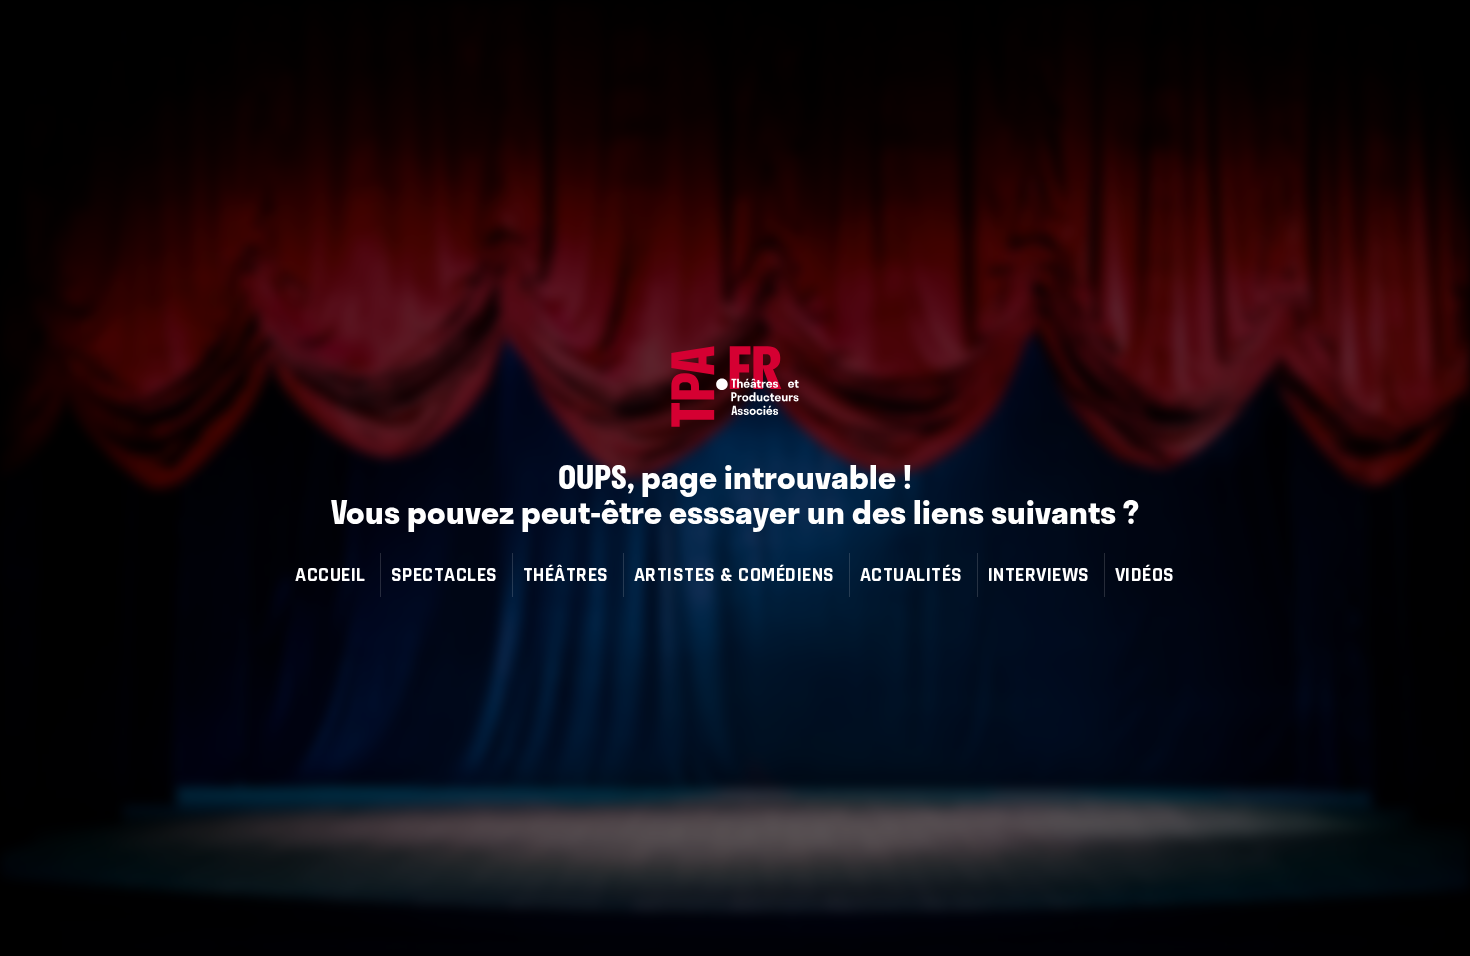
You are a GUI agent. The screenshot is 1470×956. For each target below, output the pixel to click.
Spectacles (444, 574)
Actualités (911, 574)
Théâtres (566, 574)
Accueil (330, 574)
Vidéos (1145, 574)
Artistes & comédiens (734, 574)
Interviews (1039, 574)
